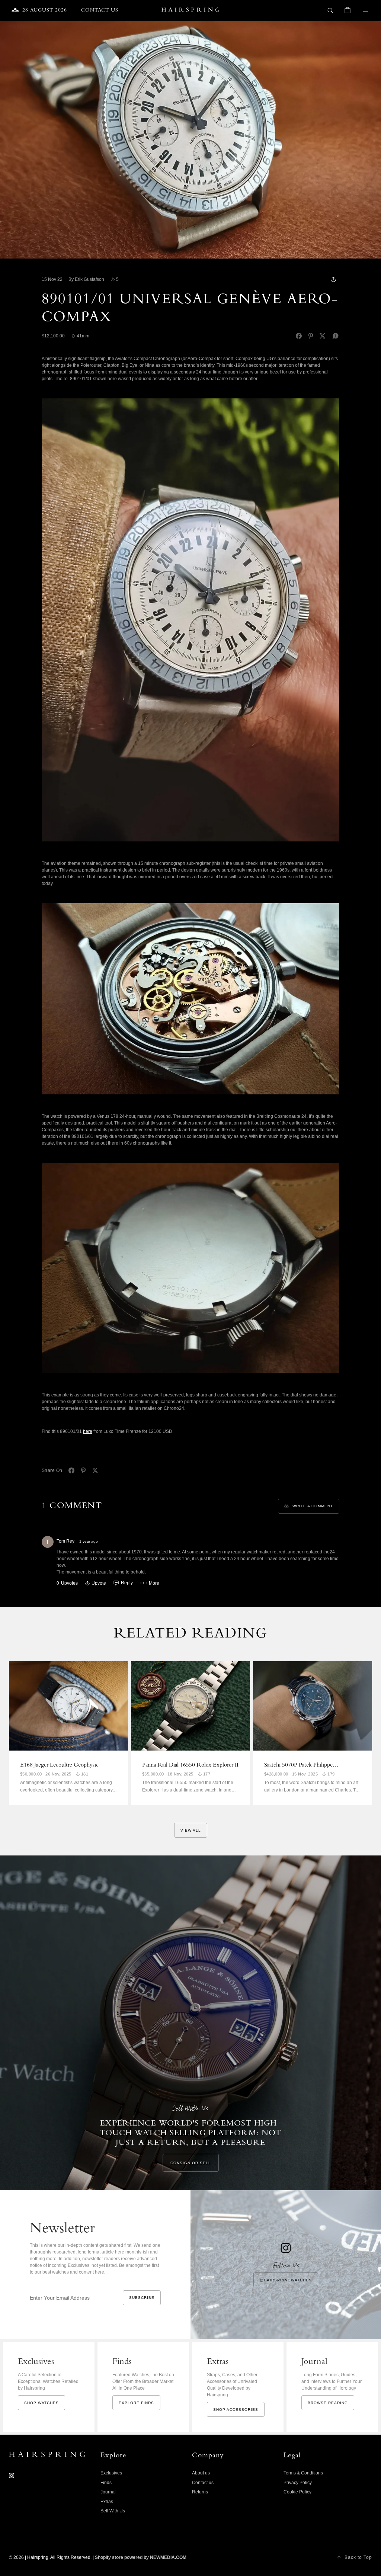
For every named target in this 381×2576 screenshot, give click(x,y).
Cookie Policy (297, 2492)
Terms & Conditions (303, 2473)
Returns (200, 2492)
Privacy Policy (298, 2483)
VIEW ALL (191, 1830)
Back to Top (358, 2557)
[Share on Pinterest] (311, 336)
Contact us (203, 2483)
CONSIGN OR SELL (191, 2163)
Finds (106, 2483)
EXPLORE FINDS (136, 2403)
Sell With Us (113, 2511)
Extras (107, 2502)
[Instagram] (12, 2476)
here (88, 1431)
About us (201, 2473)
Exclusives (111, 2473)
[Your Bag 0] (348, 10)
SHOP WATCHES (41, 2403)
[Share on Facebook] (299, 336)
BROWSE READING (328, 2403)
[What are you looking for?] (330, 10)
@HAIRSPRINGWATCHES (286, 2280)
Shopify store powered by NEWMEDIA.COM (141, 2557)
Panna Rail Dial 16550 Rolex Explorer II (190, 1765)
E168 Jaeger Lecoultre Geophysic (59, 1765)
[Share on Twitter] (323, 336)
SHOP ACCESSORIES (236, 2410)
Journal (108, 2492)
